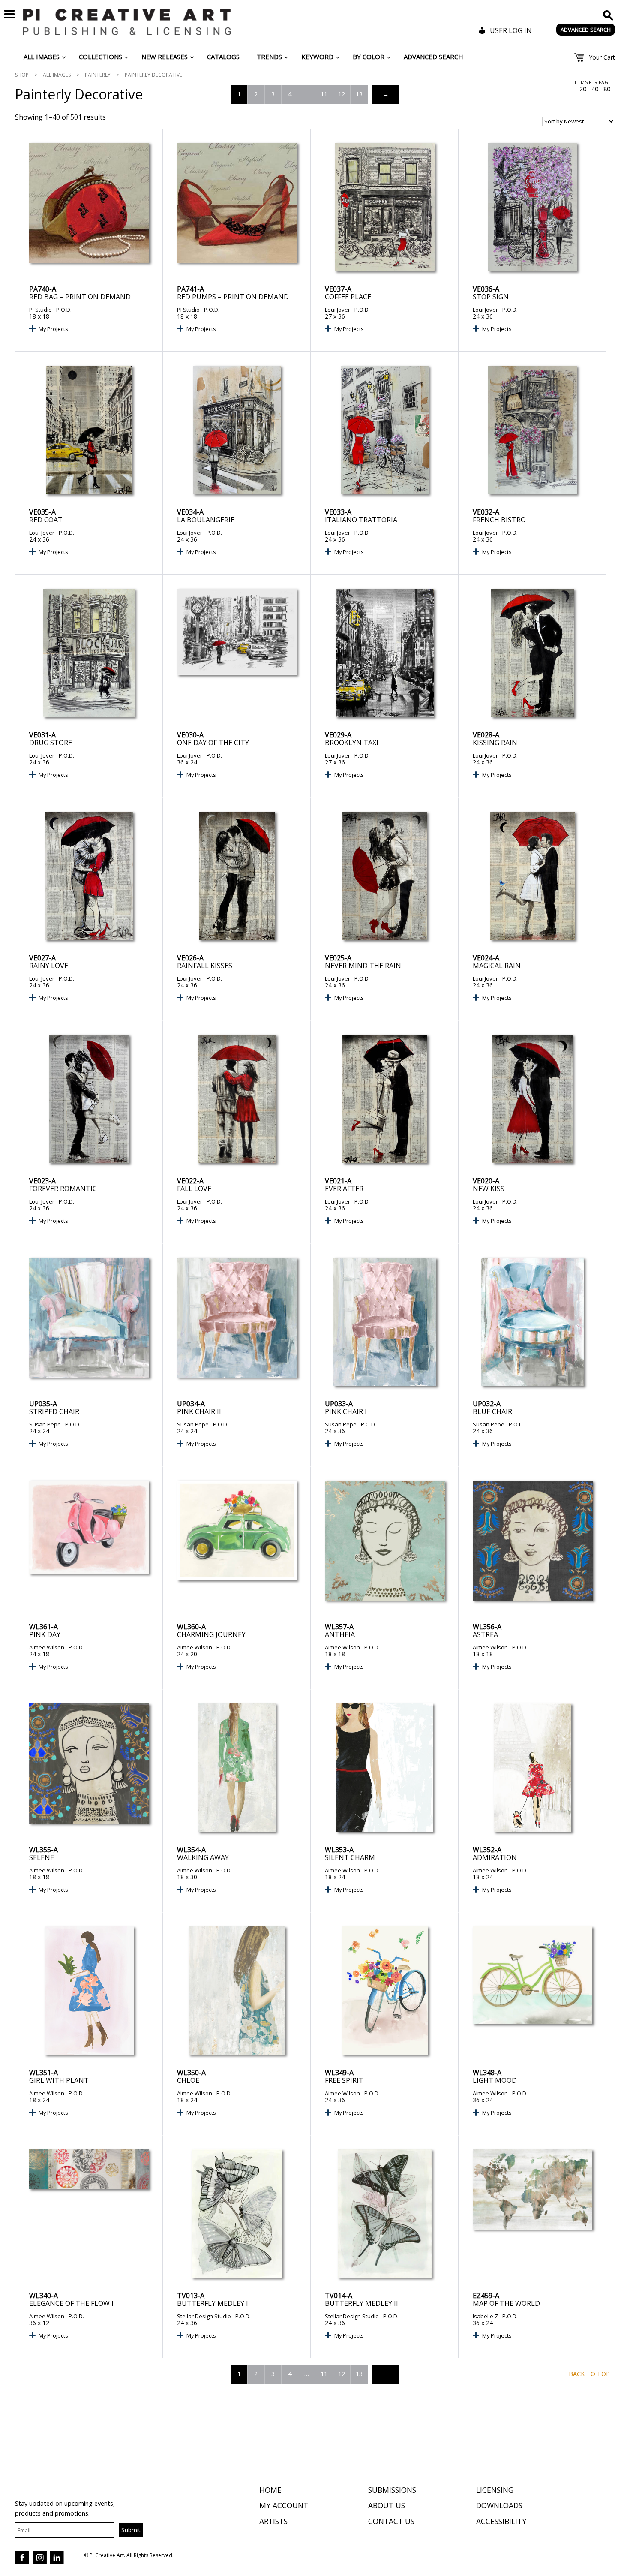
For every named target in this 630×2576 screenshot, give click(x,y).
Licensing (495, 2490)
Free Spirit (344, 2080)
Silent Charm (350, 1857)
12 (342, 94)
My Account (284, 2505)
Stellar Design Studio (204, 2316)
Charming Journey (211, 1634)
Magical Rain (497, 966)
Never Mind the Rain (363, 966)
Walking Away (203, 1857)
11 (324, 94)
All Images (57, 75)
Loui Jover (337, 310)
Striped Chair (54, 1411)
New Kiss (489, 1189)
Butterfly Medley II (361, 2303)
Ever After (344, 1189)
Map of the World (506, 2303)
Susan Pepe (45, 1424)
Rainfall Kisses (205, 966)
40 (595, 89)
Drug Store (51, 743)
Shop (22, 75)
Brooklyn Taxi (352, 743)
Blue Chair (492, 1411)
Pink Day (45, 1634)
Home (270, 2490)
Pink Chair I (346, 1411)
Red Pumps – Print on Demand (233, 297)
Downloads (499, 2505)
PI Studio (40, 310)
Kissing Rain (495, 743)
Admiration (495, 1857)
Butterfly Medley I (213, 2303)
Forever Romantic (63, 1189)
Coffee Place (348, 297)
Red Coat (46, 520)
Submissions (392, 2490)
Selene (42, 1857)
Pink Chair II (199, 1411)
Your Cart (602, 57)
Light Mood (495, 2080)
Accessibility (501, 2521)
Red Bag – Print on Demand (80, 297)
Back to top (589, 2374)
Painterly (98, 75)
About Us (387, 2505)
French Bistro (499, 520)
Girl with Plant (59, 2080)
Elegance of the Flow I (71, 2303)
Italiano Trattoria (361, 520)
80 (607, 89)
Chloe (188, 2080)
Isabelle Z (485, 2316)
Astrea (485, 1634)
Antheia (340, 1634)
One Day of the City (213, 743)
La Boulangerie (206, 520)
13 (359, 94)
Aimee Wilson (47, 1647)
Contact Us (391, 2521)
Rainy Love (49, 966)
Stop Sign (491, 297)
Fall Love (194, 1189)
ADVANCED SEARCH (586, 30)
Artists (273, 2521)
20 (583, 89)
